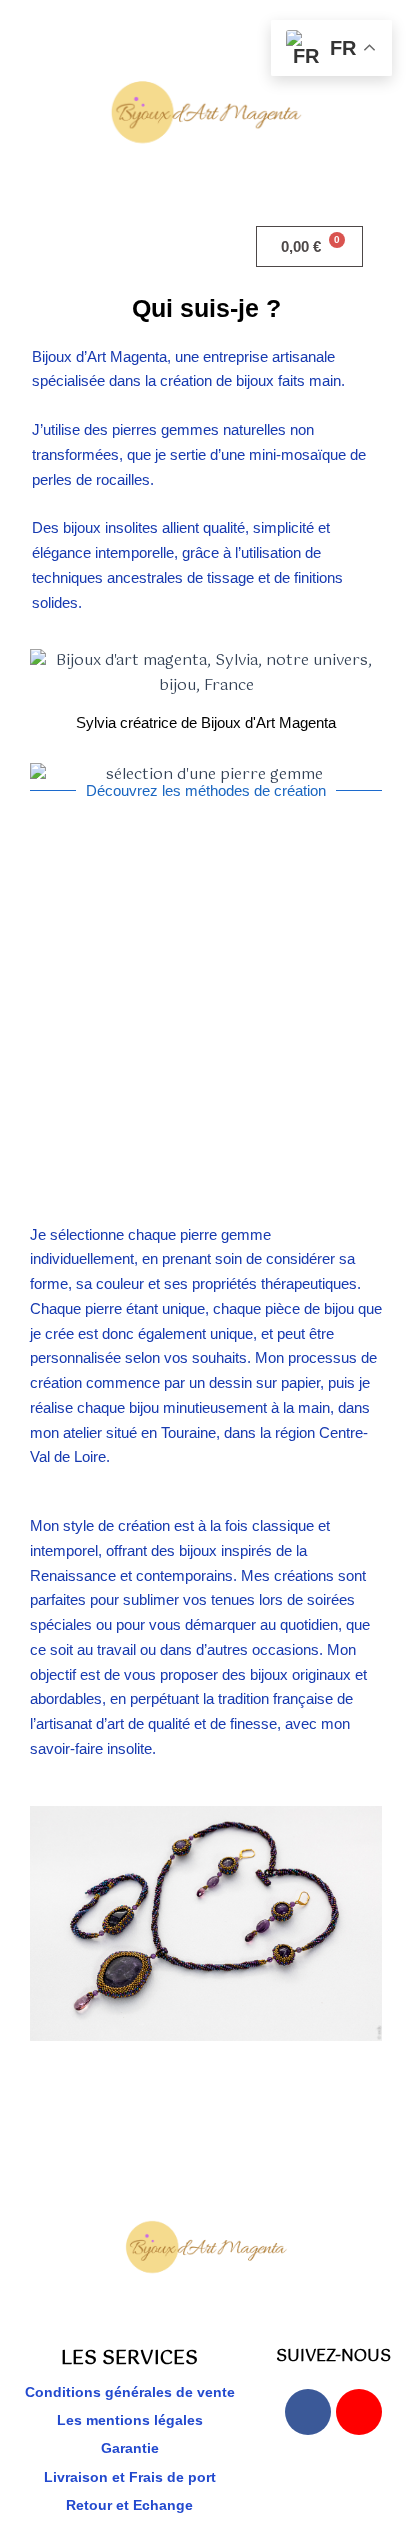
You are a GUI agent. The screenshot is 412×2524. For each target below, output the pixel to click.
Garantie (130, 2448)
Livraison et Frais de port (130, 2477)
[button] (103, 246)
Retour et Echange (129, 2505)
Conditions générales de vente (130, 2392)
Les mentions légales (130, 2420)
